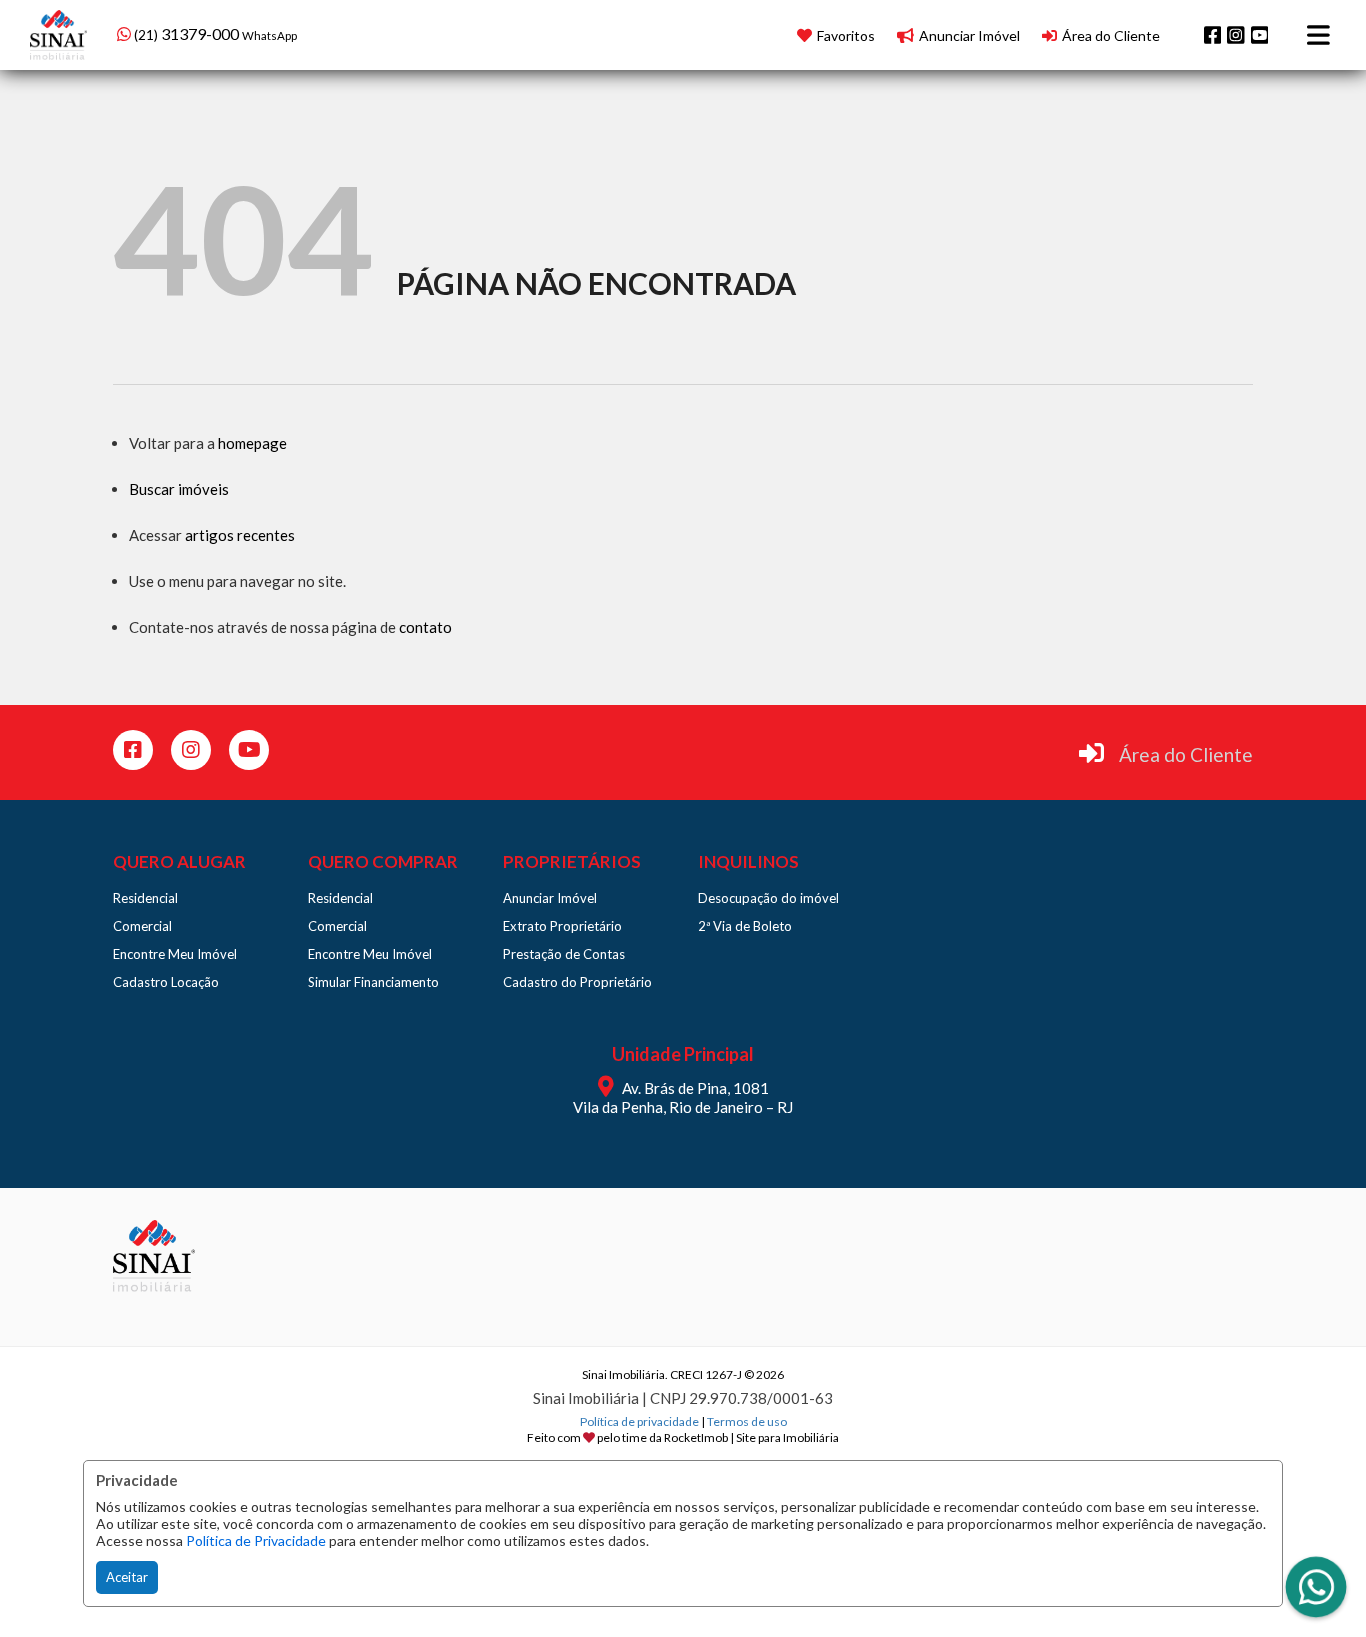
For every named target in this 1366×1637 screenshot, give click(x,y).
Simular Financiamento (373, 982)
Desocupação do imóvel (768, 898)
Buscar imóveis (179, 489)
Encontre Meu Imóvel (175, 954)
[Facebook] (1213, 35)
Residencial (145, 898)
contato (425, 627)
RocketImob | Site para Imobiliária (751, 1437)
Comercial (142, 926)
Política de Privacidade (256, 1540)
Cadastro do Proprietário (577, 982)
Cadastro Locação (166, 982)
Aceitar (127, 1577)
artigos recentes (240, 535)
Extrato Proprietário (562, 926)
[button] (244, 32)
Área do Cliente (1186, 754)
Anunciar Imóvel (550, 898)
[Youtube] (1260, 35)
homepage (252, 443)
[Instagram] (1236, 35)
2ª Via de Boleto (745, 926)
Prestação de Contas (564, 954)
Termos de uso (747, 1421)
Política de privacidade (639, 1421)
